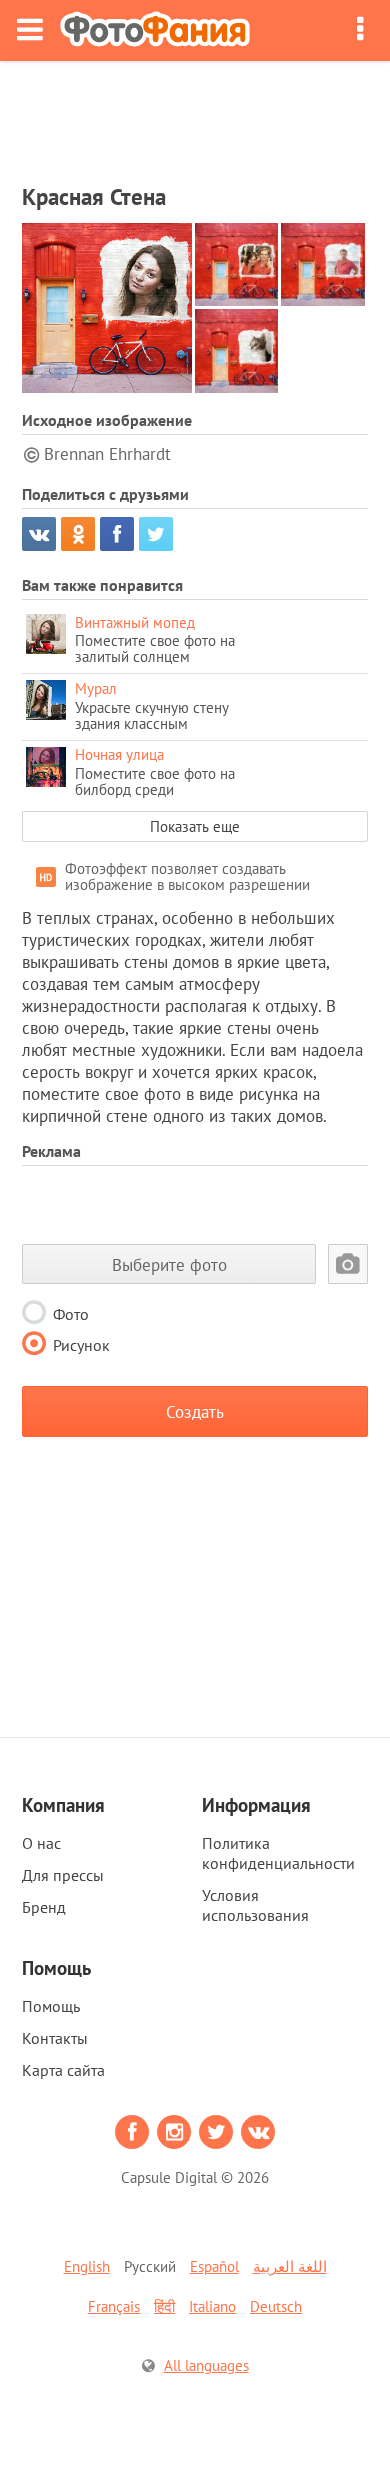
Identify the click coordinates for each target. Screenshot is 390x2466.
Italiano (212, 2306)
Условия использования (255, 1905)
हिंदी (164, 2306)
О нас (41, 1843)
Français (114, 2306)
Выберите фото (169, 1264)
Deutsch (276, 2306)
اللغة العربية (290, 2266)
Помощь (51, 2006)
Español (214, 2266)
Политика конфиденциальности (278, 1853)
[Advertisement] (195, 116)
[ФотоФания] (155, 30)
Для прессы (63, 1875)
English (87, 2266)
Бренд (44, 1907)
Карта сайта (63, 2070)
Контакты (55, 2038)
